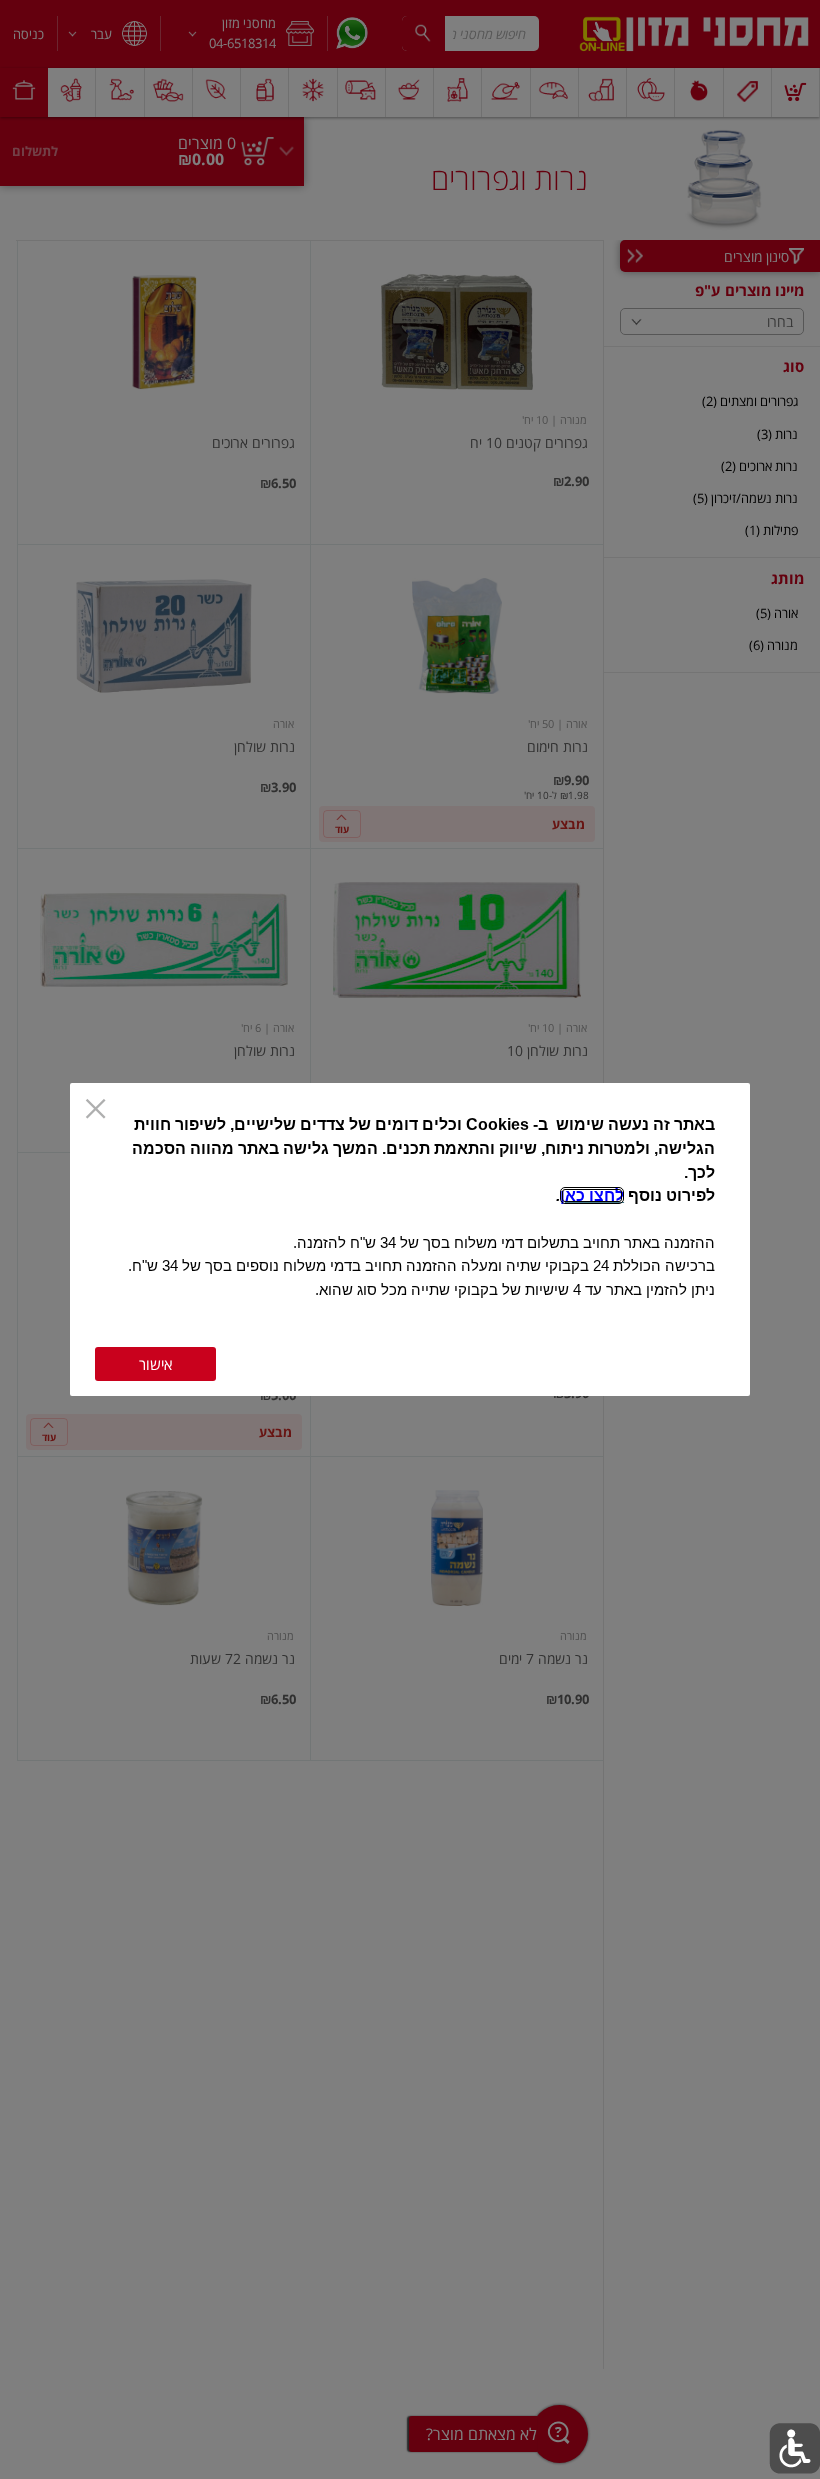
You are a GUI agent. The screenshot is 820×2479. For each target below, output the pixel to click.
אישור (155, 1364)
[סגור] (95, 1110)
